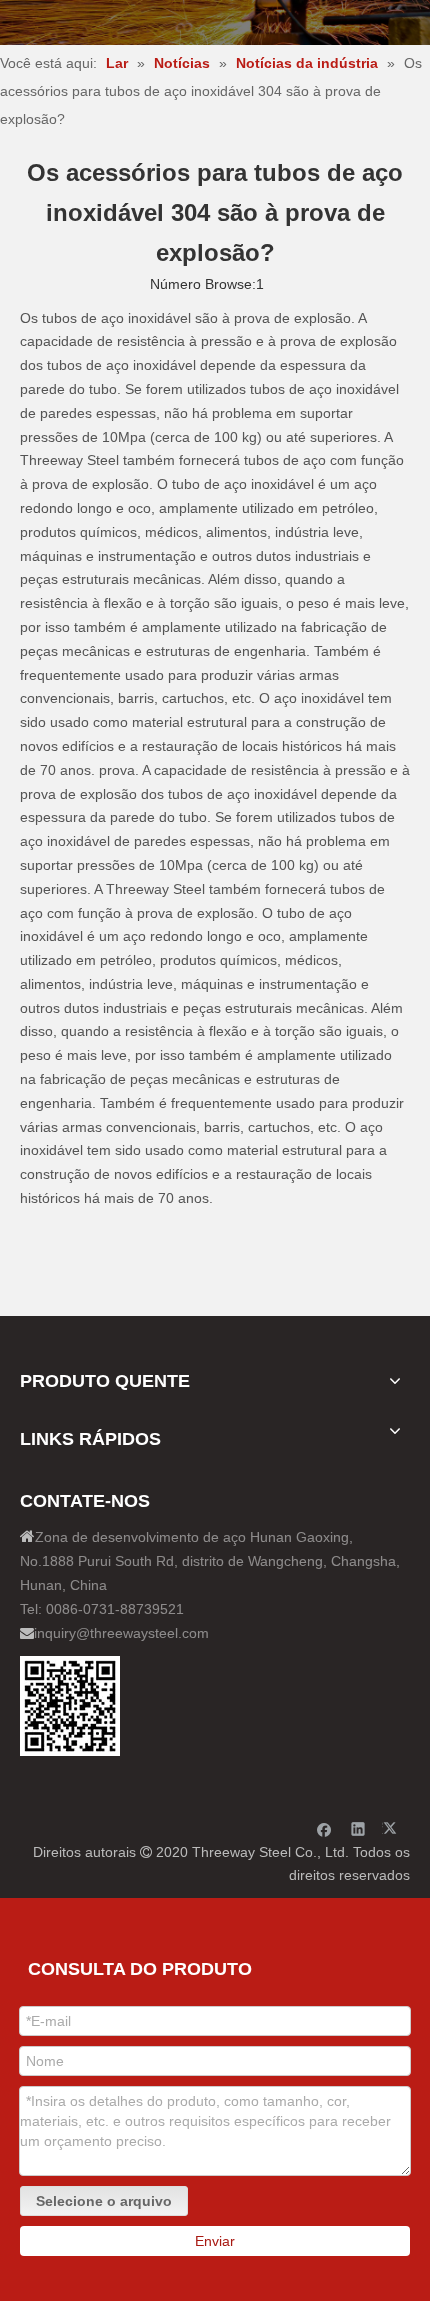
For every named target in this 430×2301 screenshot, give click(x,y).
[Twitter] (392, 1828)
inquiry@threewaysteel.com (121, 1633)
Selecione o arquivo (104, 2201)
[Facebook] (324, 1828)
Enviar (215, 2241)
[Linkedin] (358, 1828)
